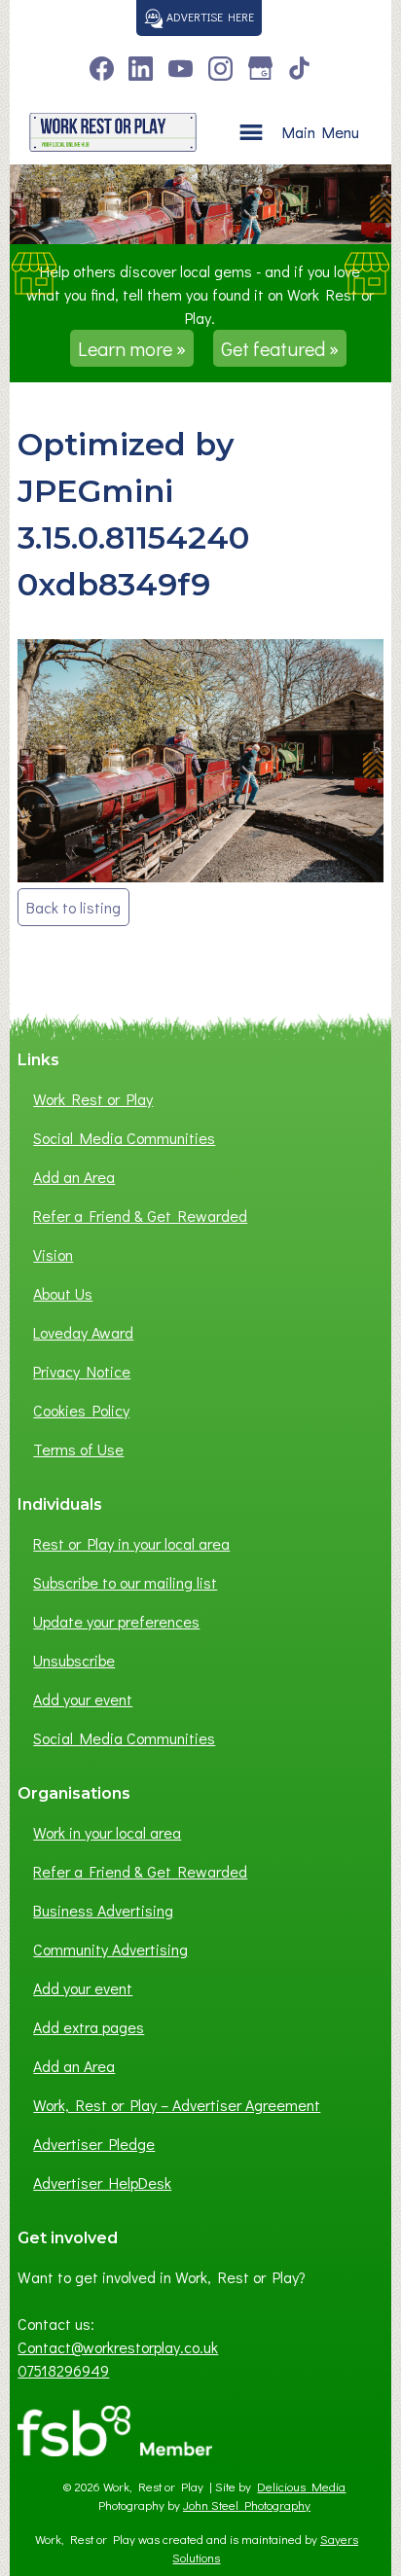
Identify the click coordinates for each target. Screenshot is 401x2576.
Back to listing (73, 907)
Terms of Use (78, 1449)
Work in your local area (107, 1832)
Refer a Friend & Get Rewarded (140, 1216)
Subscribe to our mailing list (125, 1582)
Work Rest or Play (93, 1099)
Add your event (83, 1699)
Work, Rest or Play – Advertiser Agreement (177, 2105)
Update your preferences (116, 1621)
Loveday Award (83, 1332)
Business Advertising (103, 1910)
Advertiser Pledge (94, 2144)
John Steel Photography (247, 2505)
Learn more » (132, 348)
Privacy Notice (82, 1371)
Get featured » (280, 348)
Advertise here (209, 17)
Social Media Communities (124, 1138)
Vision (53, 1254)
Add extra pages (89, 2027)
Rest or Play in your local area (131, 1543)
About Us (63, 1293)
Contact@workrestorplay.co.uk (118, 2347)
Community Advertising (110, 1949)
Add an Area (74, 1177)
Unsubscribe (74, 1660)
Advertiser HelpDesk (102, 2182)
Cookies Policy (81, 1410)
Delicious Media (301, 2487)
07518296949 (63, 2370)
